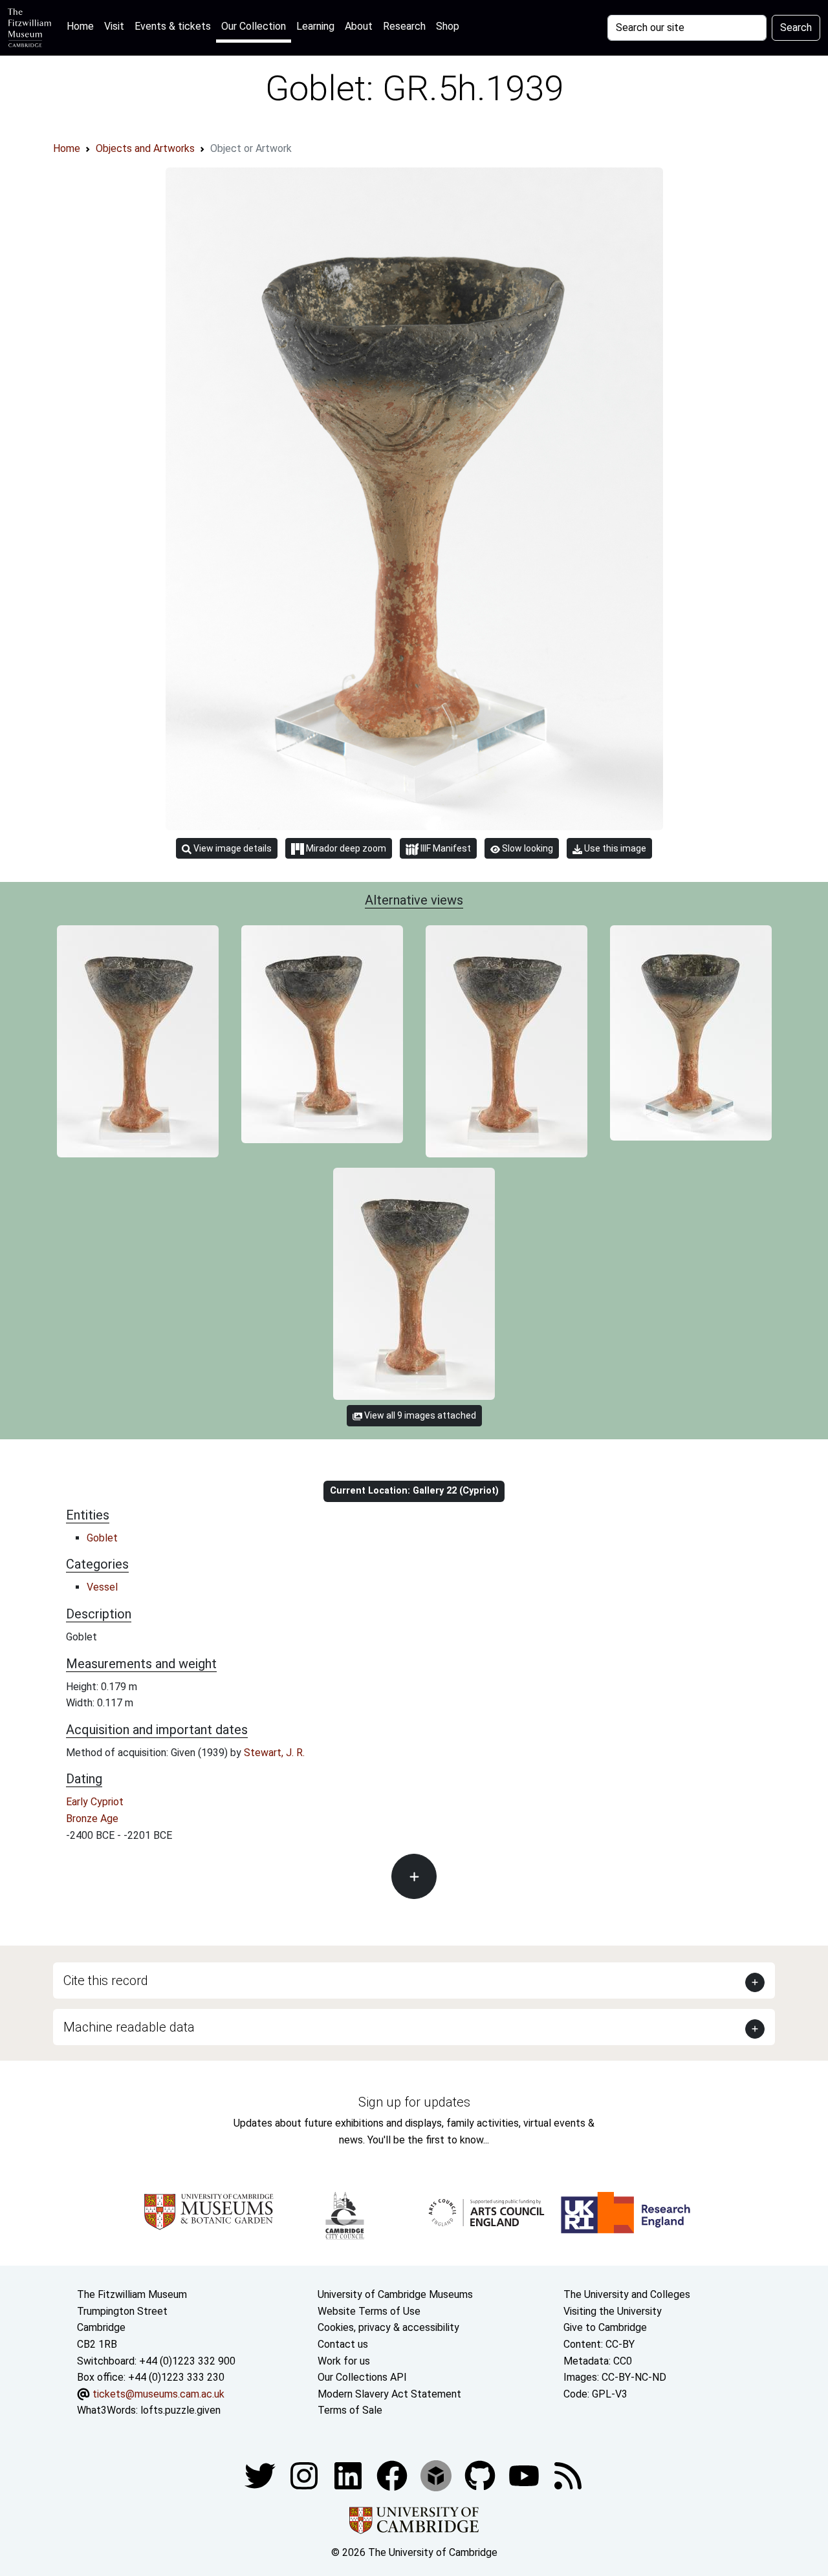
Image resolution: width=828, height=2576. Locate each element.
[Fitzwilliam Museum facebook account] (349, 2475)
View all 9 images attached (419, 1415)
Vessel (102, 1587)
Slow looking (527, 848)
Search (796, 27)
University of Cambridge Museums (395, 2294)
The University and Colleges (627, 2294)
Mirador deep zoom (345, 848)
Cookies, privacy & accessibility (388, 2327)
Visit (114, 26)
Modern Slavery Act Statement (389, 2394)
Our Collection (254, 26)
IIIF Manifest (445, 848)
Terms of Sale (350, 2410)
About (359, 26)
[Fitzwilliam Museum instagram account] (305, 2475)
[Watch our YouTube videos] (525, 2475)
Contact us (343, 2344)
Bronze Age (92, 1819)
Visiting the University (613, 2311)
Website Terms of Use (369, 2311)
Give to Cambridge (605, 2327)
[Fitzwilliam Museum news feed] (568, 2475)
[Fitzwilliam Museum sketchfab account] (437, 2475)
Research (404, 26)
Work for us (344, 2361)
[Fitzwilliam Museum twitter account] (261, 2475)
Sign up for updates (414, 2102)
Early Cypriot (95, 1802)
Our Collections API (362, 2377)
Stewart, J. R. (274, 1753)
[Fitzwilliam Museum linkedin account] (393, 2475)
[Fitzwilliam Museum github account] (481, 2475)
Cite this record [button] (106, 1980)
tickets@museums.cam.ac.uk (158, 2394)
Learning (315, 26)
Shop (448, 26)
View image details (232, 848)
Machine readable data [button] (129, 2027)
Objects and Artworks (145, 148)
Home (83, 26)
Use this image (614, 848)
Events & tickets (173, 26)
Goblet (102, 1538)
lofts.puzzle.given (180, 2410)
